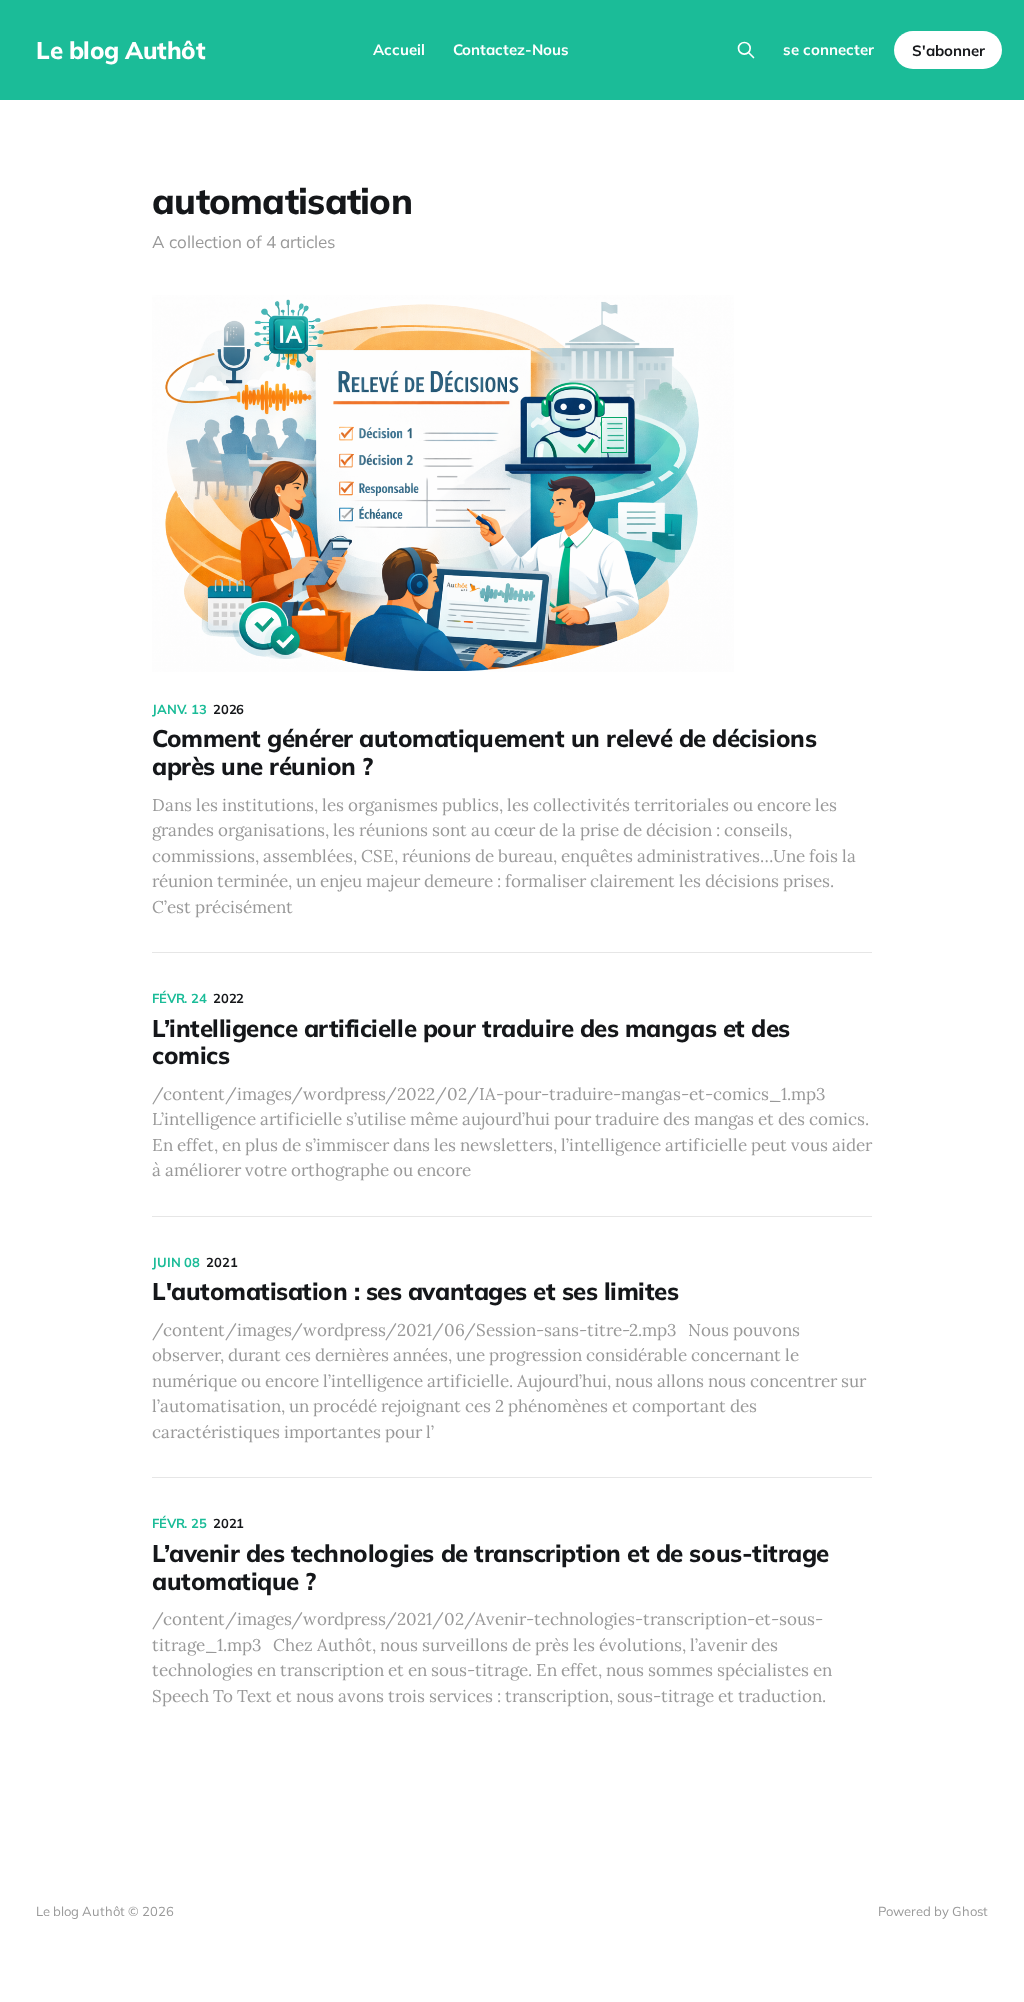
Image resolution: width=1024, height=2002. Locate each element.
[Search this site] (746, 50)
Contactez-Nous (511, 49)
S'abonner (948, 50)
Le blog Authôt (120, 50)
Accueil (399, 49)
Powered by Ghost (933, 1911)
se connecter (828, 49)
